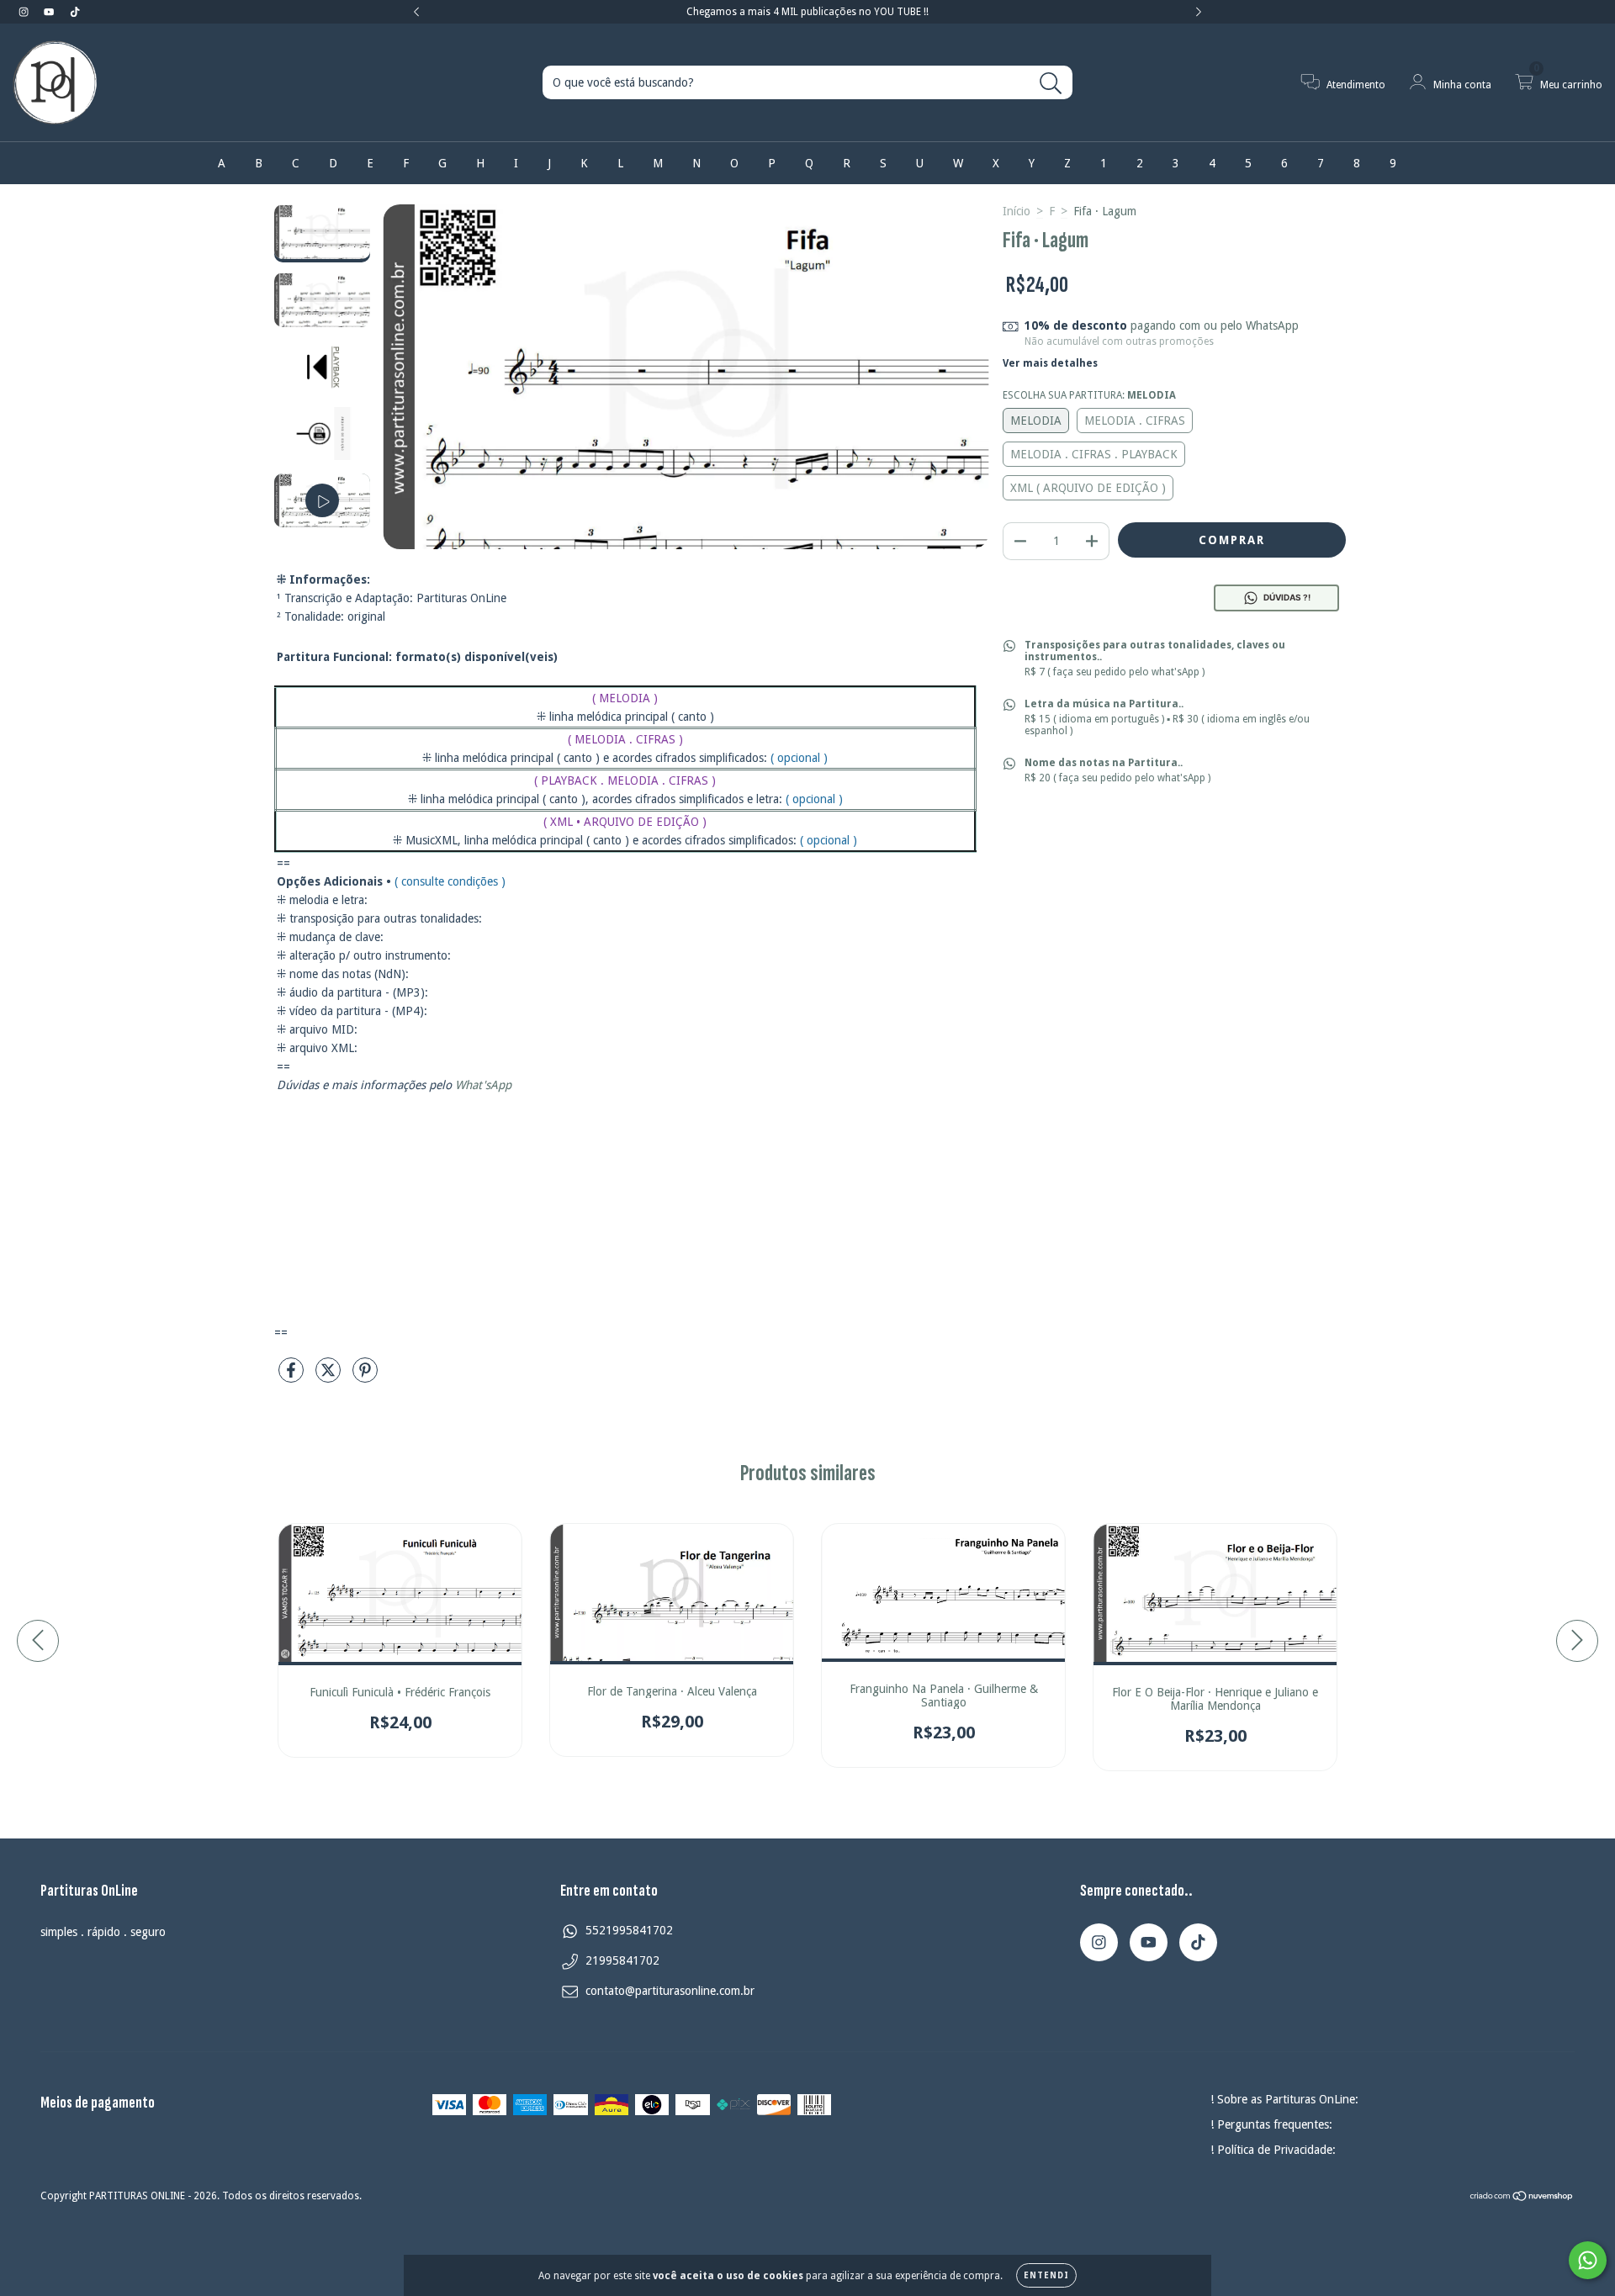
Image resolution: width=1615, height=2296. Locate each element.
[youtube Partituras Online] (50, 12)
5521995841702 (629, 1930)
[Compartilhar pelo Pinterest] (365, 1377)
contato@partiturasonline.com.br (670, 1991)
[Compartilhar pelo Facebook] (293, 1377)
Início (1017, 211)
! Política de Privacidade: (1273, 2150)
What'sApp (483, 1085)
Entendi (1046, 2275)
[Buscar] (1051, 84)
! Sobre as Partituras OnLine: (1284, 2099)
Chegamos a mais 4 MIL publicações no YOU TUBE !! (807, 12)
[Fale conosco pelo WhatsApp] (1588, 2260)
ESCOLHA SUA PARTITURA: (1089, 395)
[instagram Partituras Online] (25, 12)
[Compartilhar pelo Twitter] (330, 1377)
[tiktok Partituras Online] (75, 12)
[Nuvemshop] (1522, 2198)
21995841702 (622, 1960)
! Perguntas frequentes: (1271, 2124)
